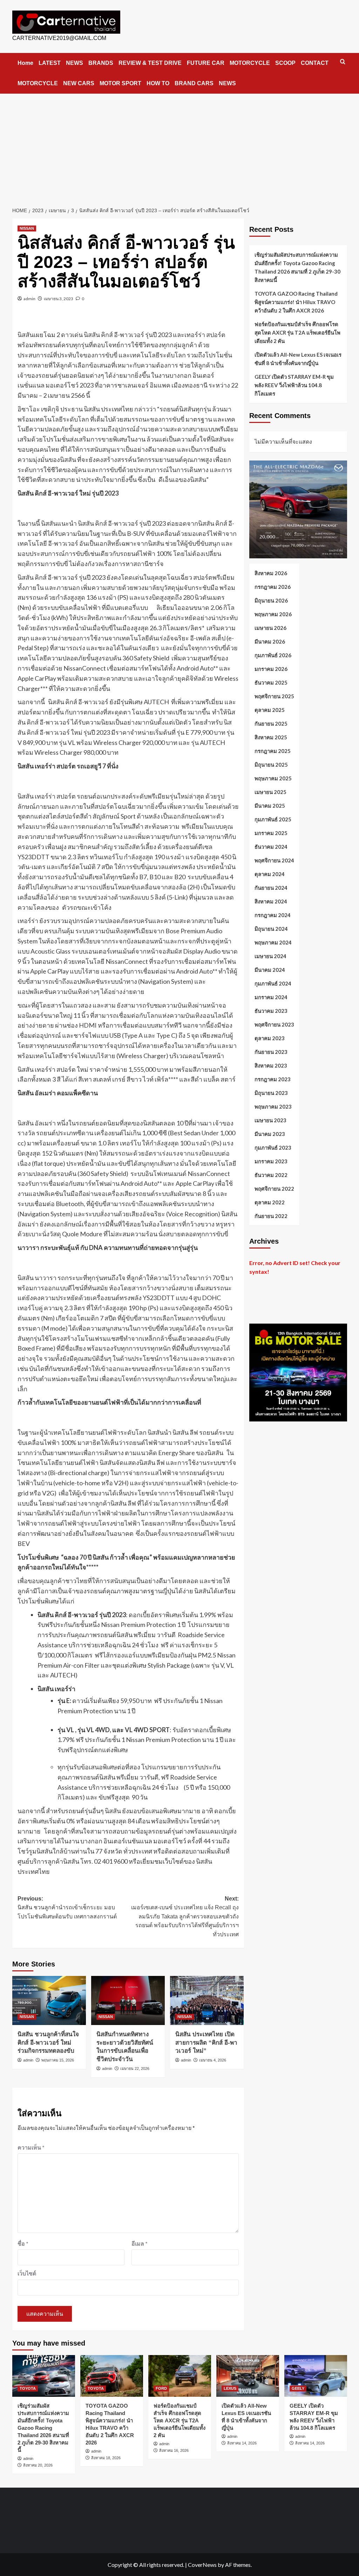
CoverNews (202, 2565)
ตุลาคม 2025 (270, 710)
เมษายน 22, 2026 (135, 2069)
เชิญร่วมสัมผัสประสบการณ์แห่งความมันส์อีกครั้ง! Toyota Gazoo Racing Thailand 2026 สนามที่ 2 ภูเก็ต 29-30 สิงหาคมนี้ (297, 267)
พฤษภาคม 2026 (273, 614)
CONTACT (315, 63)
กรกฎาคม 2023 (273, 1079)
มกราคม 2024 (271, 997)
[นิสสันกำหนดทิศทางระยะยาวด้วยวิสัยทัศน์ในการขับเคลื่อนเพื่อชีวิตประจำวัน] (128, 2000)
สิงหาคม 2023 (271, 1065)
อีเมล (140, 2243)
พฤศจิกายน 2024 (274, 860)
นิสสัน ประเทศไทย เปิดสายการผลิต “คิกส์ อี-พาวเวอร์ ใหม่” (206, 2043)
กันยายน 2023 (271, 1052)
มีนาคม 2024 (270, 970)
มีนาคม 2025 (270, 806)
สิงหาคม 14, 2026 (242, 2443)
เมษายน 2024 (270, 956)
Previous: (67, 1908)
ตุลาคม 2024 (270, 874)
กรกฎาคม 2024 (273, 915)
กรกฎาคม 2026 (273, 587)
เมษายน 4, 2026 (213, 2060)
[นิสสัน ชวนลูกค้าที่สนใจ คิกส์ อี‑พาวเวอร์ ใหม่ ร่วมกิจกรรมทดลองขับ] (49, 2000)
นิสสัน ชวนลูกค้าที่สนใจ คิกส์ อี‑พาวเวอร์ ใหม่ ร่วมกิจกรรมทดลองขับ (48, 2043)
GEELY (298, 2388)
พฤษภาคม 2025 (273, 778)
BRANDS (101, 63)
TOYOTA (28, 2388)
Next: (185, 1916)
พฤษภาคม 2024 (273, 942)
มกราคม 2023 (271, 1161)
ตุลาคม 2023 (270, 1038)
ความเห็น (31, 2147)
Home (25, 63)
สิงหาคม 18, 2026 (106, 2458)
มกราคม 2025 (271, 833)
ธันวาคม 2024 (271, 847)
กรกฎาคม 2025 (273, 751)
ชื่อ (23, 2243)
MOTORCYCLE (250, 63)
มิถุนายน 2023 (271, 1093)
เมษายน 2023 (270, 1120)
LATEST (50, 63)
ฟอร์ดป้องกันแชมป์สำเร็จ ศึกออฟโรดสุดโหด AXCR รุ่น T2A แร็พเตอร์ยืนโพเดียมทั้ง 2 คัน (297, 332)
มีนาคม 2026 (270, 641)
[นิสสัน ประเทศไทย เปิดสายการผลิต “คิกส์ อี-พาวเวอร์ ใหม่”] (207, 2000)
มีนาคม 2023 (270, 1134)
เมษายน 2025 (270, 792)
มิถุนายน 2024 (271, 929)
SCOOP (285, 63)
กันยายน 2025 (271, 724)
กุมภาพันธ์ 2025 (273, 819)
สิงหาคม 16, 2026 (174, 2450)
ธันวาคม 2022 (271, 1175)
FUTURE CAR (206, 63)
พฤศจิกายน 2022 (274, 1189)
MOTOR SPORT (120, 83)
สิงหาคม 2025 (271, 737)
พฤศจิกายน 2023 (274, 1024)
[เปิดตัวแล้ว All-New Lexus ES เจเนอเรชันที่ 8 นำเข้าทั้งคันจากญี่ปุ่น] (248, 2376)
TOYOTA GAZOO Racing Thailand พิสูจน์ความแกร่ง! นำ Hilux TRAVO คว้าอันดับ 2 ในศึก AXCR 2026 (296, 302)
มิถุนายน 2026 (271, 600)
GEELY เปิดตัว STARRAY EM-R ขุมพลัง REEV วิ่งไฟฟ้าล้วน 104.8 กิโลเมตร (294, 385)
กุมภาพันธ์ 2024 (273, 983)
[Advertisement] (179, 146)
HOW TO (158, 83)
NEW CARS (79, 83)
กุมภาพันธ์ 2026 (273, 655)
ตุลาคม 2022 (270, 1202)
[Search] (343, 62)
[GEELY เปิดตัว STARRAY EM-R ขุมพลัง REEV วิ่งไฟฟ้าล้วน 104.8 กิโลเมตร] (316, 2376)
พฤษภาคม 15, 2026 (58, 2060)
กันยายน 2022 (271, 1216)
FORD (161, 2388)
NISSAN (27, 228)
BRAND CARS (194, 83)
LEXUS (230, 2388)
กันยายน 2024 (271, 888)
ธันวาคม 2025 (271, 682)
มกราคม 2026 (271, 669)
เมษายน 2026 (270, 628)
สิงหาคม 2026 (271, 573)
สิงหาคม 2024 (271, 901)
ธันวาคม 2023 (271, 1011)
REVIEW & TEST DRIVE (150, 63)
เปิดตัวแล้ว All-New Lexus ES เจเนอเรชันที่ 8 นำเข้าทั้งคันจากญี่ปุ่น (298, 359)
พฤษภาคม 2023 (273, 1107)
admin (29, 299)
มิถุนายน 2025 (271, 765)
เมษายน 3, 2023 (59, 299)
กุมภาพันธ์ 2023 (273, 1148)
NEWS (74, 63)
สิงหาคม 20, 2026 (38, 2465)
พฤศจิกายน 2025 (274, 696)
